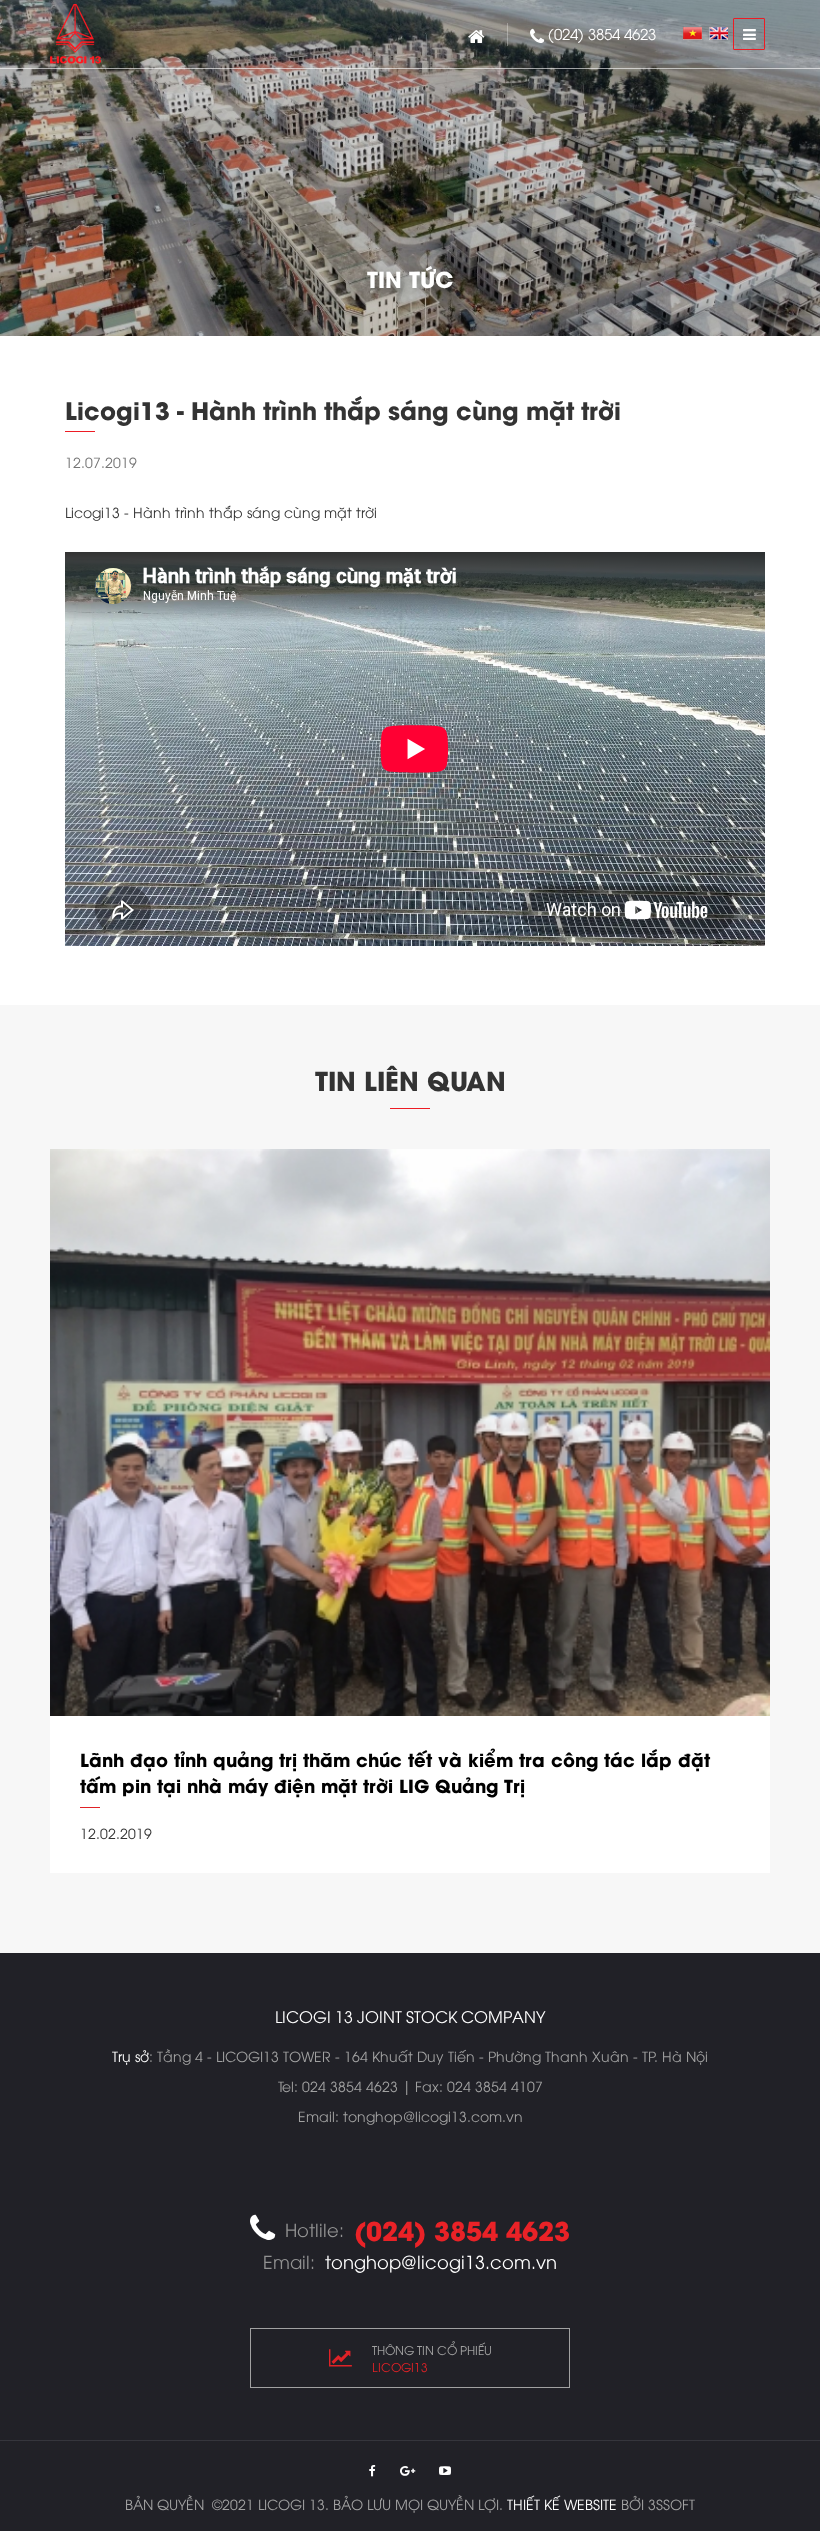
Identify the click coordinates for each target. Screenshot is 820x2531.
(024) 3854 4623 (602, 33)
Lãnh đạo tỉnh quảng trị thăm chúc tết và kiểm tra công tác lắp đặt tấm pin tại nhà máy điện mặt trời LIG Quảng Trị (395, 1772)
